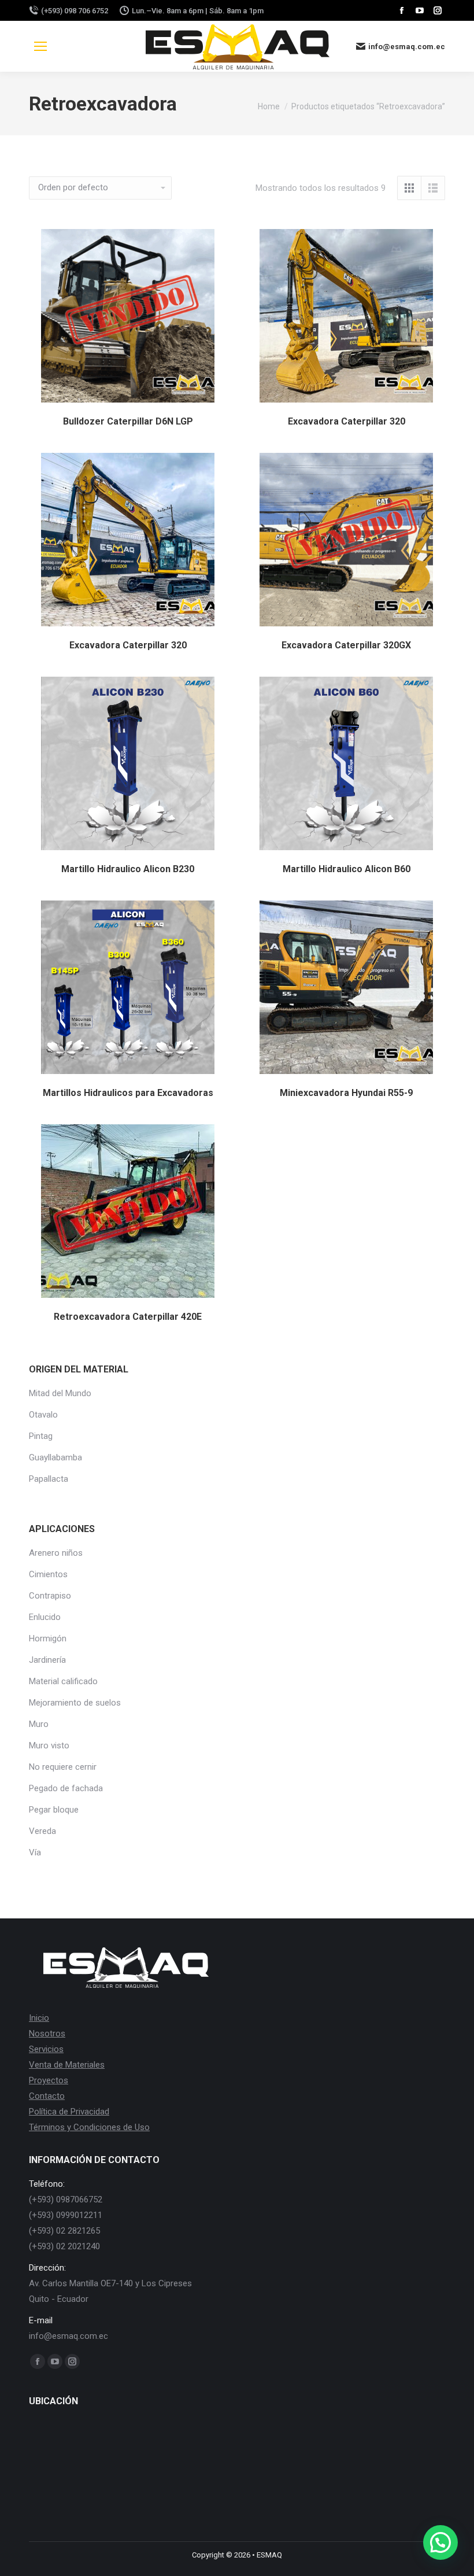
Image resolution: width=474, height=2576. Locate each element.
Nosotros (47, 2034)
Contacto (47, 2096)
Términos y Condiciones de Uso (89, 2127)
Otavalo (43, 1415)
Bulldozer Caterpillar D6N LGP (128, 421)
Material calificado (63, 1681)
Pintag (41, 1436)
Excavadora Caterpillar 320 (347, 421)
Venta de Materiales (67, 2065)
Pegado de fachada (66, 1788)
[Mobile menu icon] (40, 46)
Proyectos (49, 2080)
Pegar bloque (54, 1810)
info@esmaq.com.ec (407, 47)
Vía (35, 1852)
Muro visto (49, 1745)
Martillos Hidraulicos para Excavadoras (128, 1093)
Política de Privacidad (69, 2112)
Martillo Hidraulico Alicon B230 (128, 869)
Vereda (42, 1831)
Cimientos (48, 1574)
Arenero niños (56, 1553)
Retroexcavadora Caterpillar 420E (128, 1317)
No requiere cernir (63, 1767)
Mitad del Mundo (60, 1393)
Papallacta (49, 1479)
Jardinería (47, 1660)
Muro (39, 1724)
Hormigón (48, 1638)
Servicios (46, 2049)
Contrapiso (50, 1596)
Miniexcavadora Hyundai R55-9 (346, 1093)
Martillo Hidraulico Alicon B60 (347, 869)
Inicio (39, 2018)
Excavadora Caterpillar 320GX (346, 645)
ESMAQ (269, 2555)
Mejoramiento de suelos (75, 1703)
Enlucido (45, 1617)
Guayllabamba (55, 1457)
